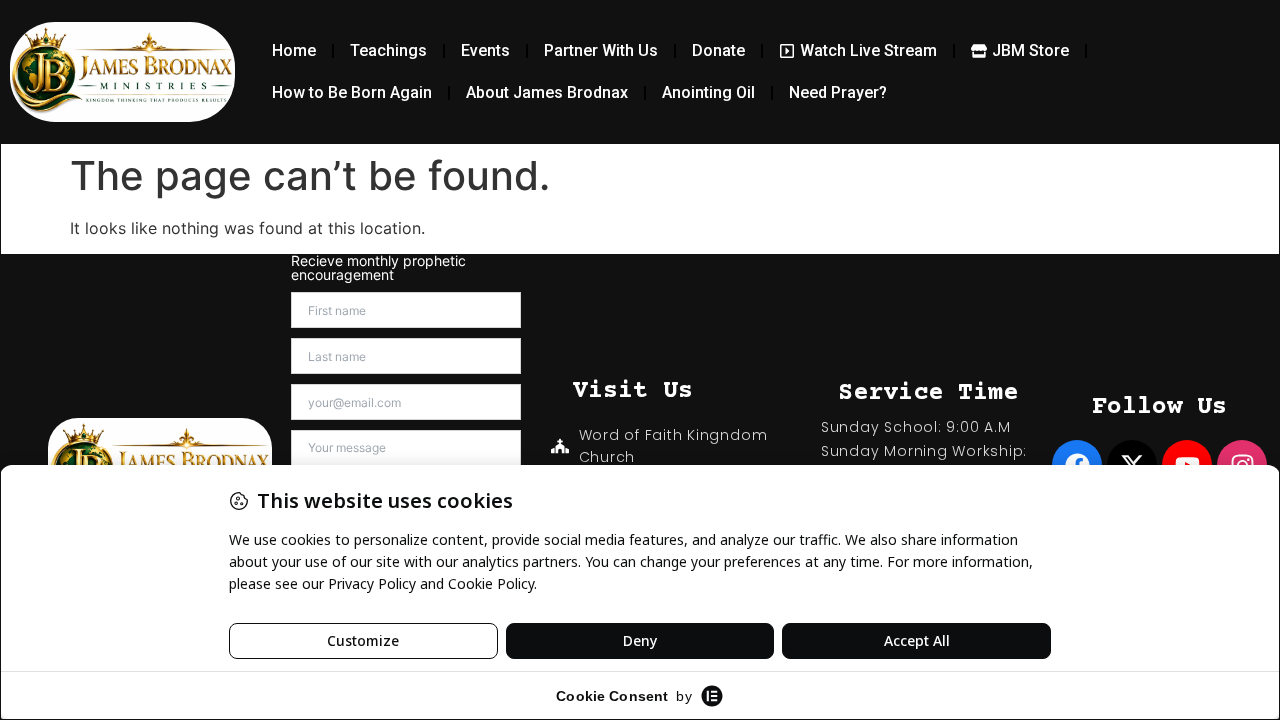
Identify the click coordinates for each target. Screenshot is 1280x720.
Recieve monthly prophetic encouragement (378, 268)
